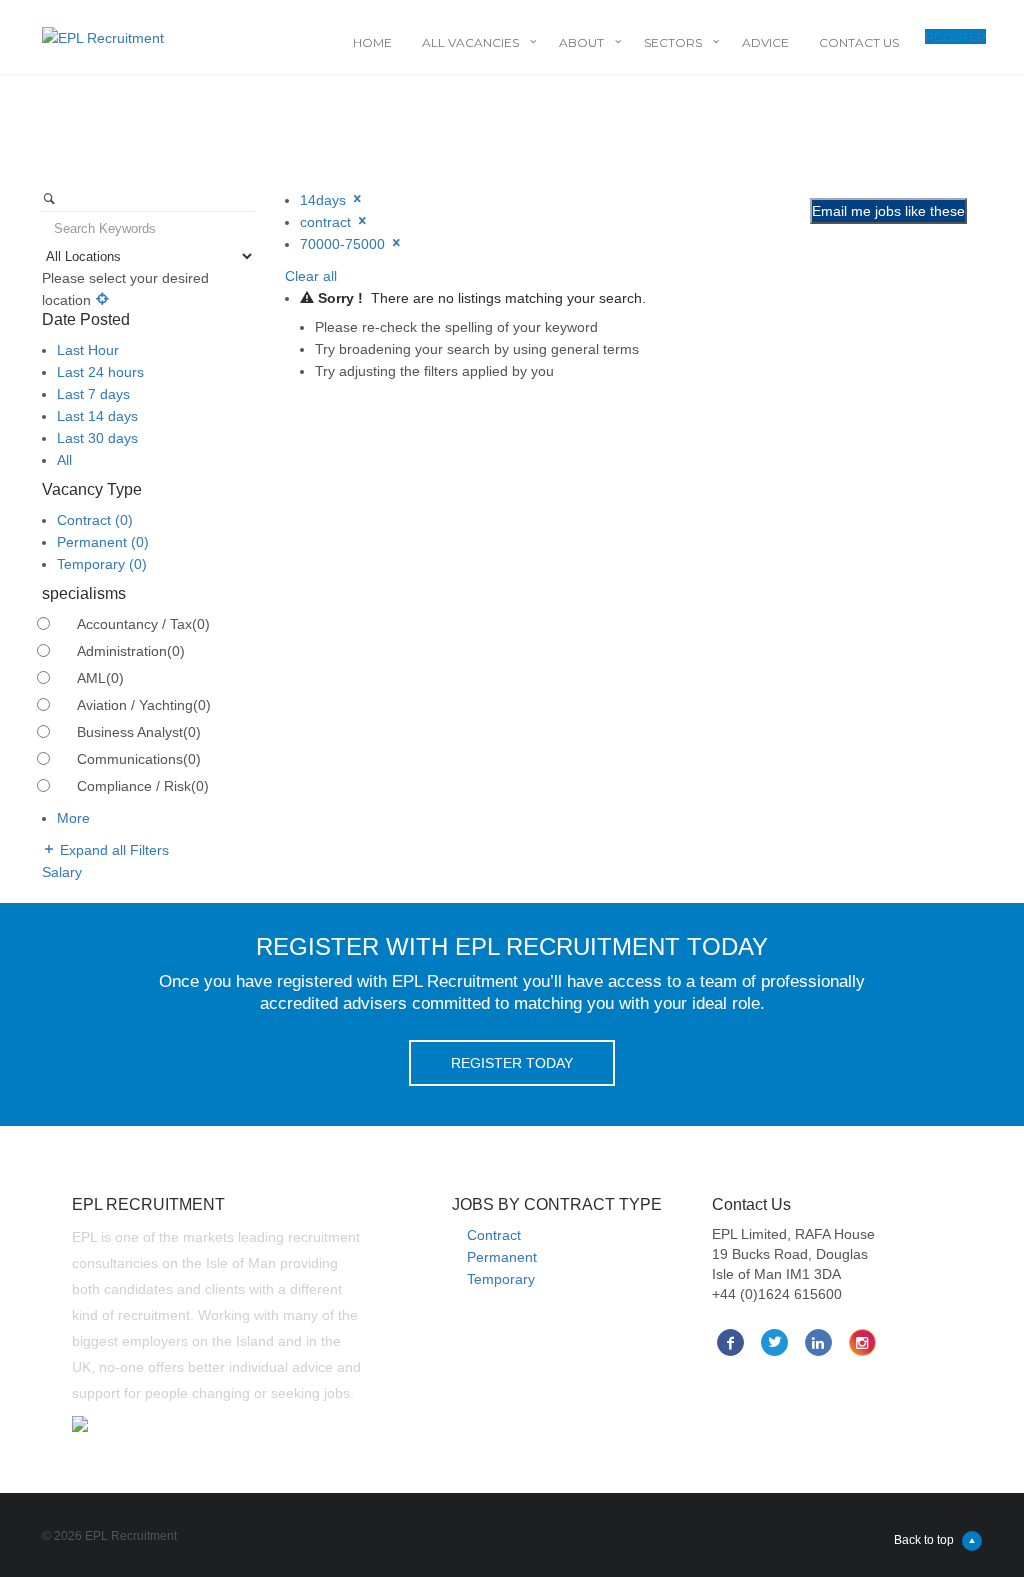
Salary (62, 872)
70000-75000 (344, 244)
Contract (95, 520)
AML (100, 678)
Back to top (924, 1540)
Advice (765, 42)
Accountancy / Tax (143, 624)
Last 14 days (97, 416)
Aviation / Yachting (144, 705)
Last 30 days (97, 438)
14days (325, 200)
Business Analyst (139, 732)
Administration (131, 651)
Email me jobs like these (888, 211)
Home (372, 42)
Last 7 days (93, 394)
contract (327, 222)
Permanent (103, 542)
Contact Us (859, 42)
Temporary (102, 564)
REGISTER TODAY (512, 1063)
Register (955, 36)
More (73, 818)
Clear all (311, 276)
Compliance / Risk (143, 786)
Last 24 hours (100, 372)
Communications (139, 759)
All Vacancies (470, 42)
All (64, 460)
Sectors (673, 42)
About (581, 42)
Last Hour (88, 350)
